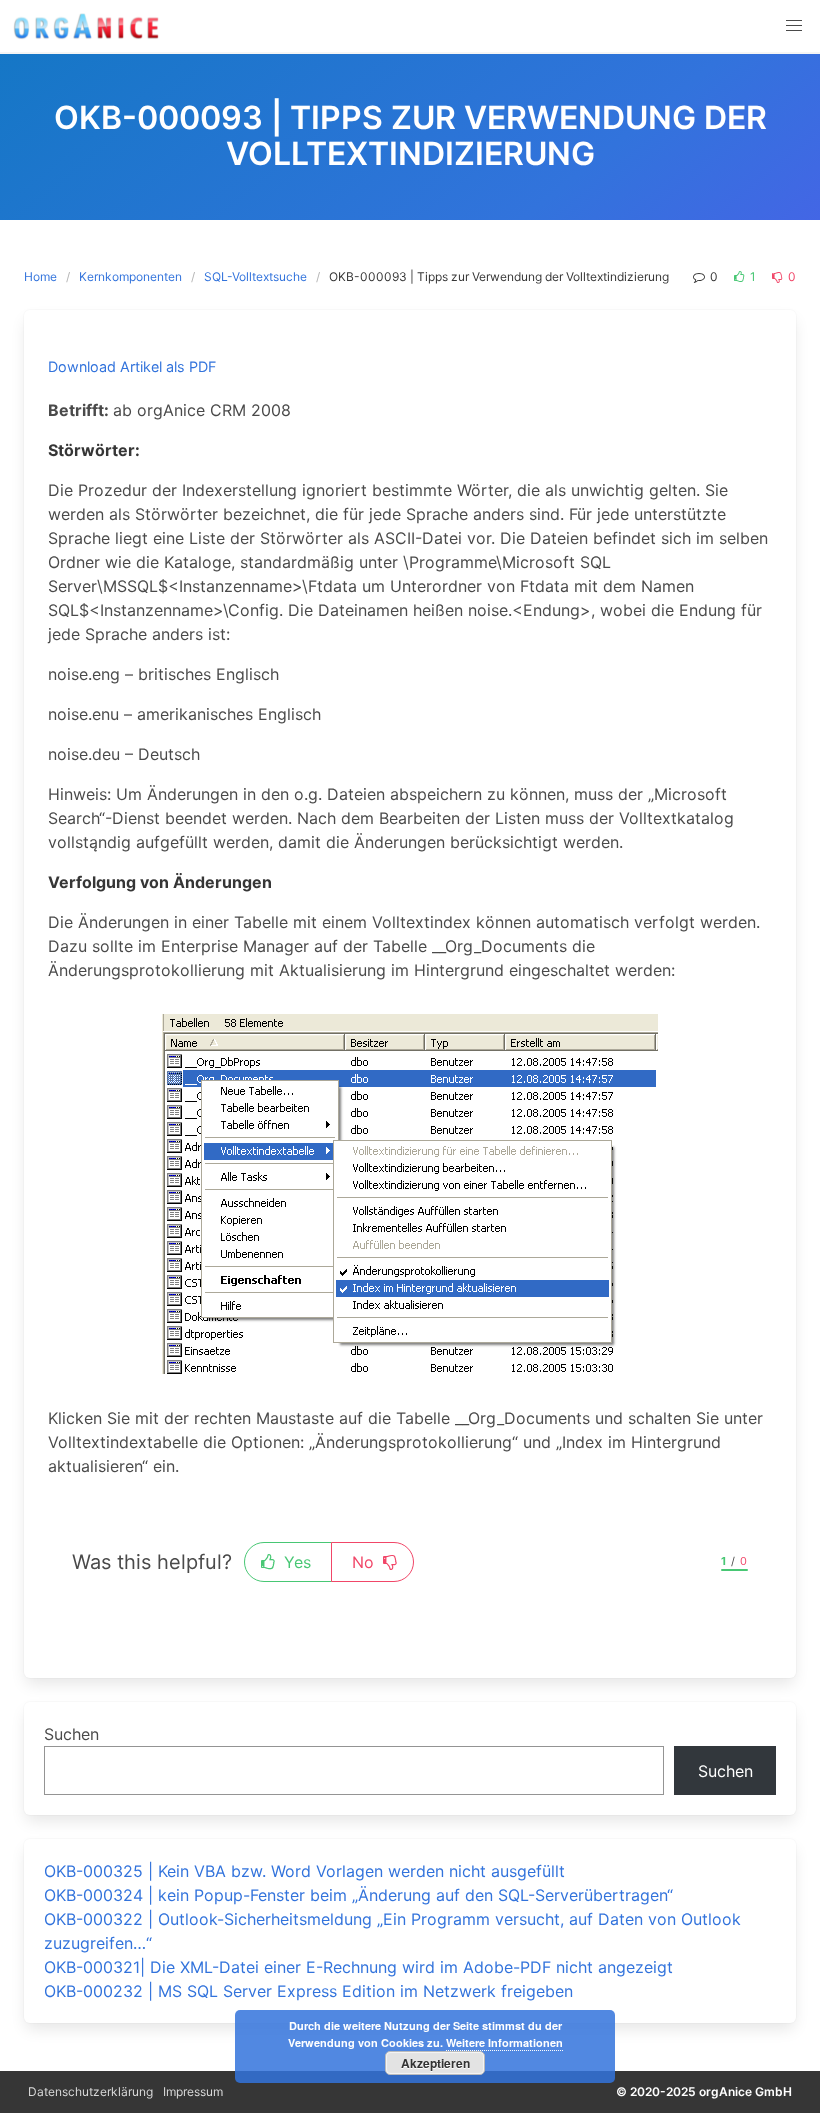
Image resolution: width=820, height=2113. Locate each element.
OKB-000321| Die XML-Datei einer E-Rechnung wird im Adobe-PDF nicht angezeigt (358, 1967)
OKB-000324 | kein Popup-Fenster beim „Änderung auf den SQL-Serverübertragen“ (358, 1895)
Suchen (71, 1734)
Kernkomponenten (130, 276)
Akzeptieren (435, 2063)
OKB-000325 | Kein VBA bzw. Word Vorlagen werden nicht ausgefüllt (304, 1871)
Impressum (193, 2091)
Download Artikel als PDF (132, 366)
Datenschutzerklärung (90, 2091)
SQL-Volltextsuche (255, 276)
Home (40, 276)
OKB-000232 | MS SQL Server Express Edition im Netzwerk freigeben (308, 1991)
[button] (794, 26)
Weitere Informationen (504, 2042)
